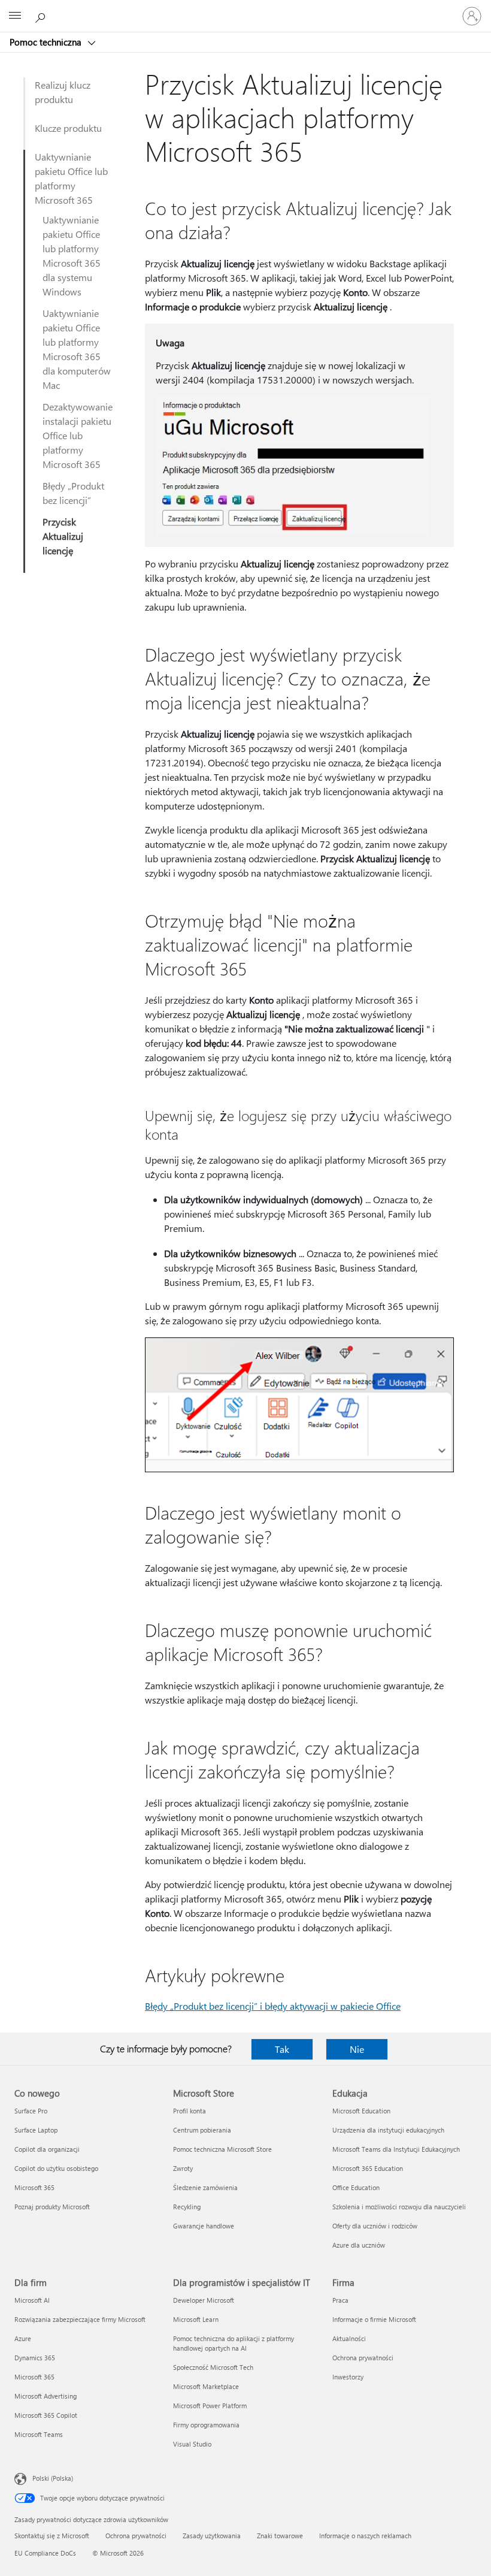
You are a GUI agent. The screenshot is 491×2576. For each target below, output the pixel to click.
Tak (282, 2049)
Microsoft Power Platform (210, 2406)
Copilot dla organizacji (47, 2149)
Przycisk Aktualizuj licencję (63, 536)
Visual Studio (192, 2444)
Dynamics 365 (35, 2358)
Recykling (187, 2207)
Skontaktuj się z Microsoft (52, 2536)
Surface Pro (31, 2111)
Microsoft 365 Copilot (46, 2415)
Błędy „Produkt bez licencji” (73, 493)
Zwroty (183, 2168)
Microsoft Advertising (46, 2396)
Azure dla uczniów (359, 2245)
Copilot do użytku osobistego (56, 2168)
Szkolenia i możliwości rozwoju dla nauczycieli (399, 2207)
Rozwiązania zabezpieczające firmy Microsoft (80, 2319)
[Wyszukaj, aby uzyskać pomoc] (42, 16)
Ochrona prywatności (363, 2358)
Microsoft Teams (39, 2434)
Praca (340, 2300)
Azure (23, 2338)
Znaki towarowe (280, 2536)
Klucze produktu (68, 128)
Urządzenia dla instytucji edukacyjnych (388, 2130)
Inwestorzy (348, 2377)
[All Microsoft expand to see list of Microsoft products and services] (15, 16)
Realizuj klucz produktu (63, 92)
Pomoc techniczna (47, 42)
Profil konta (190, 2111)
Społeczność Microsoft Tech (213, 2367)
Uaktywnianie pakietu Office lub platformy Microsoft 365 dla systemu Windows (72, 256)
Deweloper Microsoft (204, 2300)
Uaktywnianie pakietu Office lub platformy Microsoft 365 (71, 178)
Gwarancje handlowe (204, 2226)
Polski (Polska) (53, 2478)
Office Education (356, 2187)
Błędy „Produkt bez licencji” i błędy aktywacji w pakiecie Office (273, 2006)
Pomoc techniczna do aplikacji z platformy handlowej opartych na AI (234, 2343)
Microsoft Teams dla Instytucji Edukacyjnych (396, 2149)
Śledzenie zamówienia (205, 2187)
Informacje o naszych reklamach (365, 2536)
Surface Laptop (36, 2130)
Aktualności (349, 2338)
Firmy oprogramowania (206, 2425)
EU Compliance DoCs (45, 2553)
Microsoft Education (361, 2111)
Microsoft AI (32, 2300)
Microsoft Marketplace (206, 2386)
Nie (357, 2049)
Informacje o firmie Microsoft (374, 2319)
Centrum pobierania (202, 2130)
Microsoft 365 (34, 2187)
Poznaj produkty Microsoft (52, 2207)
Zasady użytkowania (212, 2536)
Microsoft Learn (196, 2319)
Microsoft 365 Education (368, 2168)
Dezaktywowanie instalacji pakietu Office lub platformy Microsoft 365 (78, 435)
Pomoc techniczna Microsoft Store (222, 2149)
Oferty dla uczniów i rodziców (375, 2226)
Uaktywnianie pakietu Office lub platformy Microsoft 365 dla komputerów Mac (77, 349)
